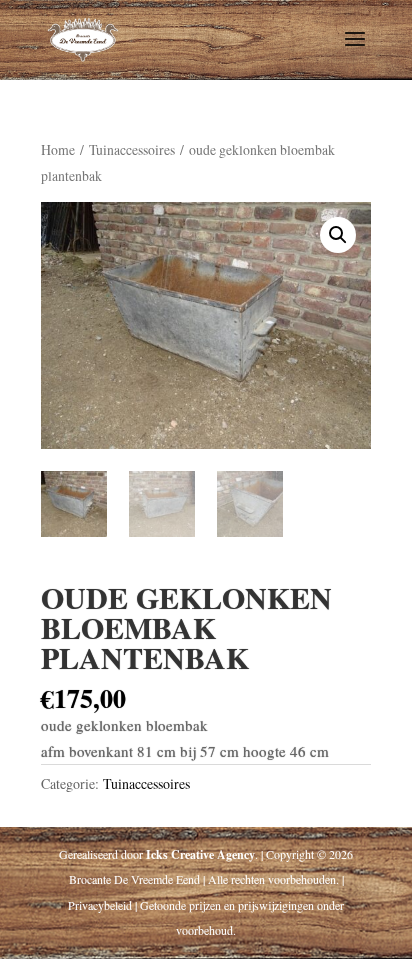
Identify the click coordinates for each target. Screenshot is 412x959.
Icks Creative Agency (200, 854)
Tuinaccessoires (132, 149)
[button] (338, 235)
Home (58, 149)
